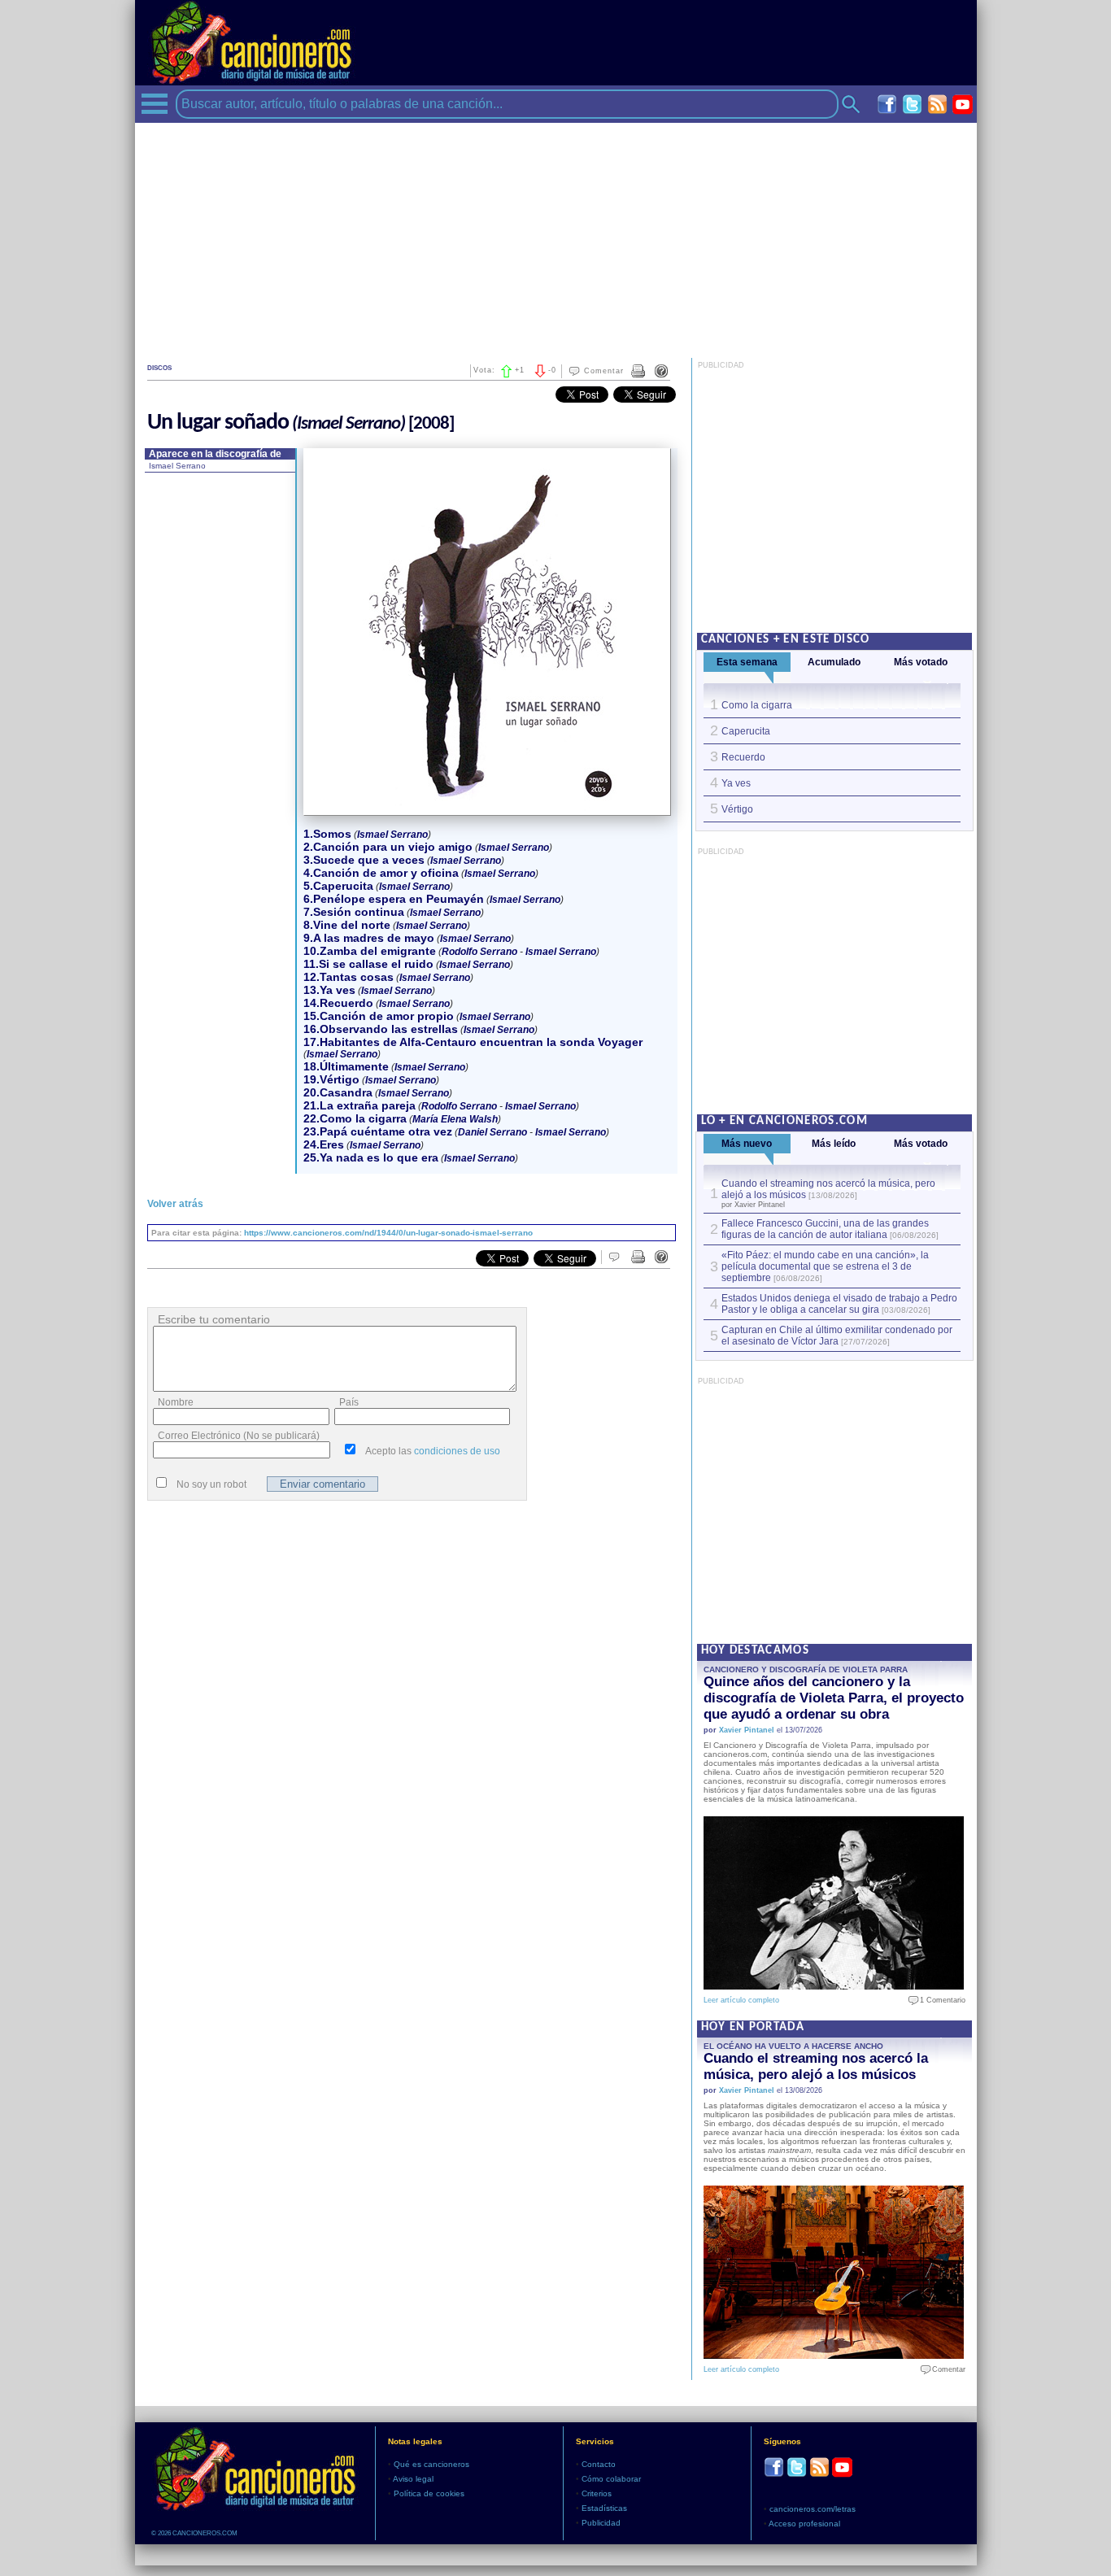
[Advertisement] (556, 237)
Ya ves (736, 783)
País (349, 1402)
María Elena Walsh (455, 1119)
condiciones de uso (457, 1451)
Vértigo (737, 809)
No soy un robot (211, 1484)
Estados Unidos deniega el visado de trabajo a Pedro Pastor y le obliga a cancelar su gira (839, 1304)
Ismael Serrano (177, 466)
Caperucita (746, 731)
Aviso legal (413, 2479)
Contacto (599, 2464)
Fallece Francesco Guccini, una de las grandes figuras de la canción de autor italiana (825, 1229)
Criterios (597, 2493)
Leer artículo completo (741, 2000)
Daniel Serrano (492, 1132)
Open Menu (155, 104)
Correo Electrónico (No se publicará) (239, 1436)
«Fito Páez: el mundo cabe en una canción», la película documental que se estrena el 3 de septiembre (825, 1266)
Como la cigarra (757, 705)
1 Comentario (939, 2000)
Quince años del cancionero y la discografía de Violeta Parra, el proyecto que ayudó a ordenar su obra (834, 1698)
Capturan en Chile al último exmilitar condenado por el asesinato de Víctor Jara (837, 1336)
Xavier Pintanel (747, 1730)
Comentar (604, 371)
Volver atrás (175, 1204)
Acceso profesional (804, 2524)
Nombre (176, 1402)
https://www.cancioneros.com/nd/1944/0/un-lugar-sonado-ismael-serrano (388, 1233)
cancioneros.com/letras (813, 2509)
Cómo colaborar (611, 2479)
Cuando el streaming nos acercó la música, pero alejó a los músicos (816, 2066)
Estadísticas (604, 2508)
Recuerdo (743, 757)
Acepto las (433, 1451)
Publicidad (601, 2523)
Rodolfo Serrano (479, 952)
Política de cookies (429, 2493)
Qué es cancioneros (431, 2464)
